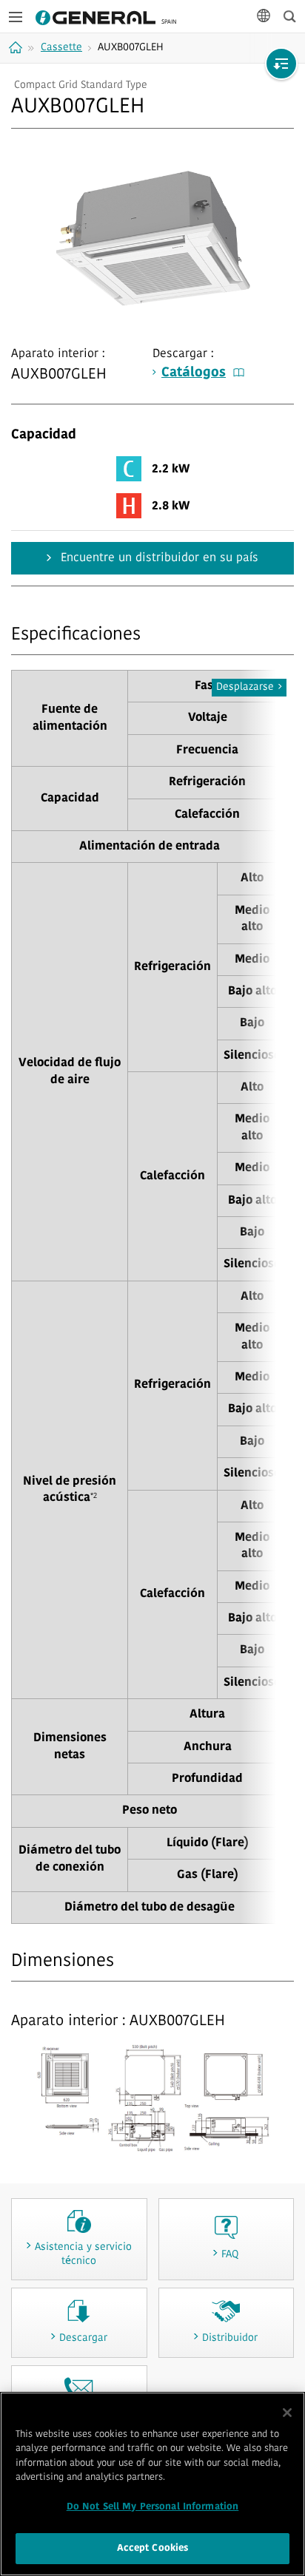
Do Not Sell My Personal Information (153, 2507)
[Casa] (17, 47)
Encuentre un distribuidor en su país (158, 558)
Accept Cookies (153, 2548)
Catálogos (194, 373)
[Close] (287, 2413)
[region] (152, 2484)
